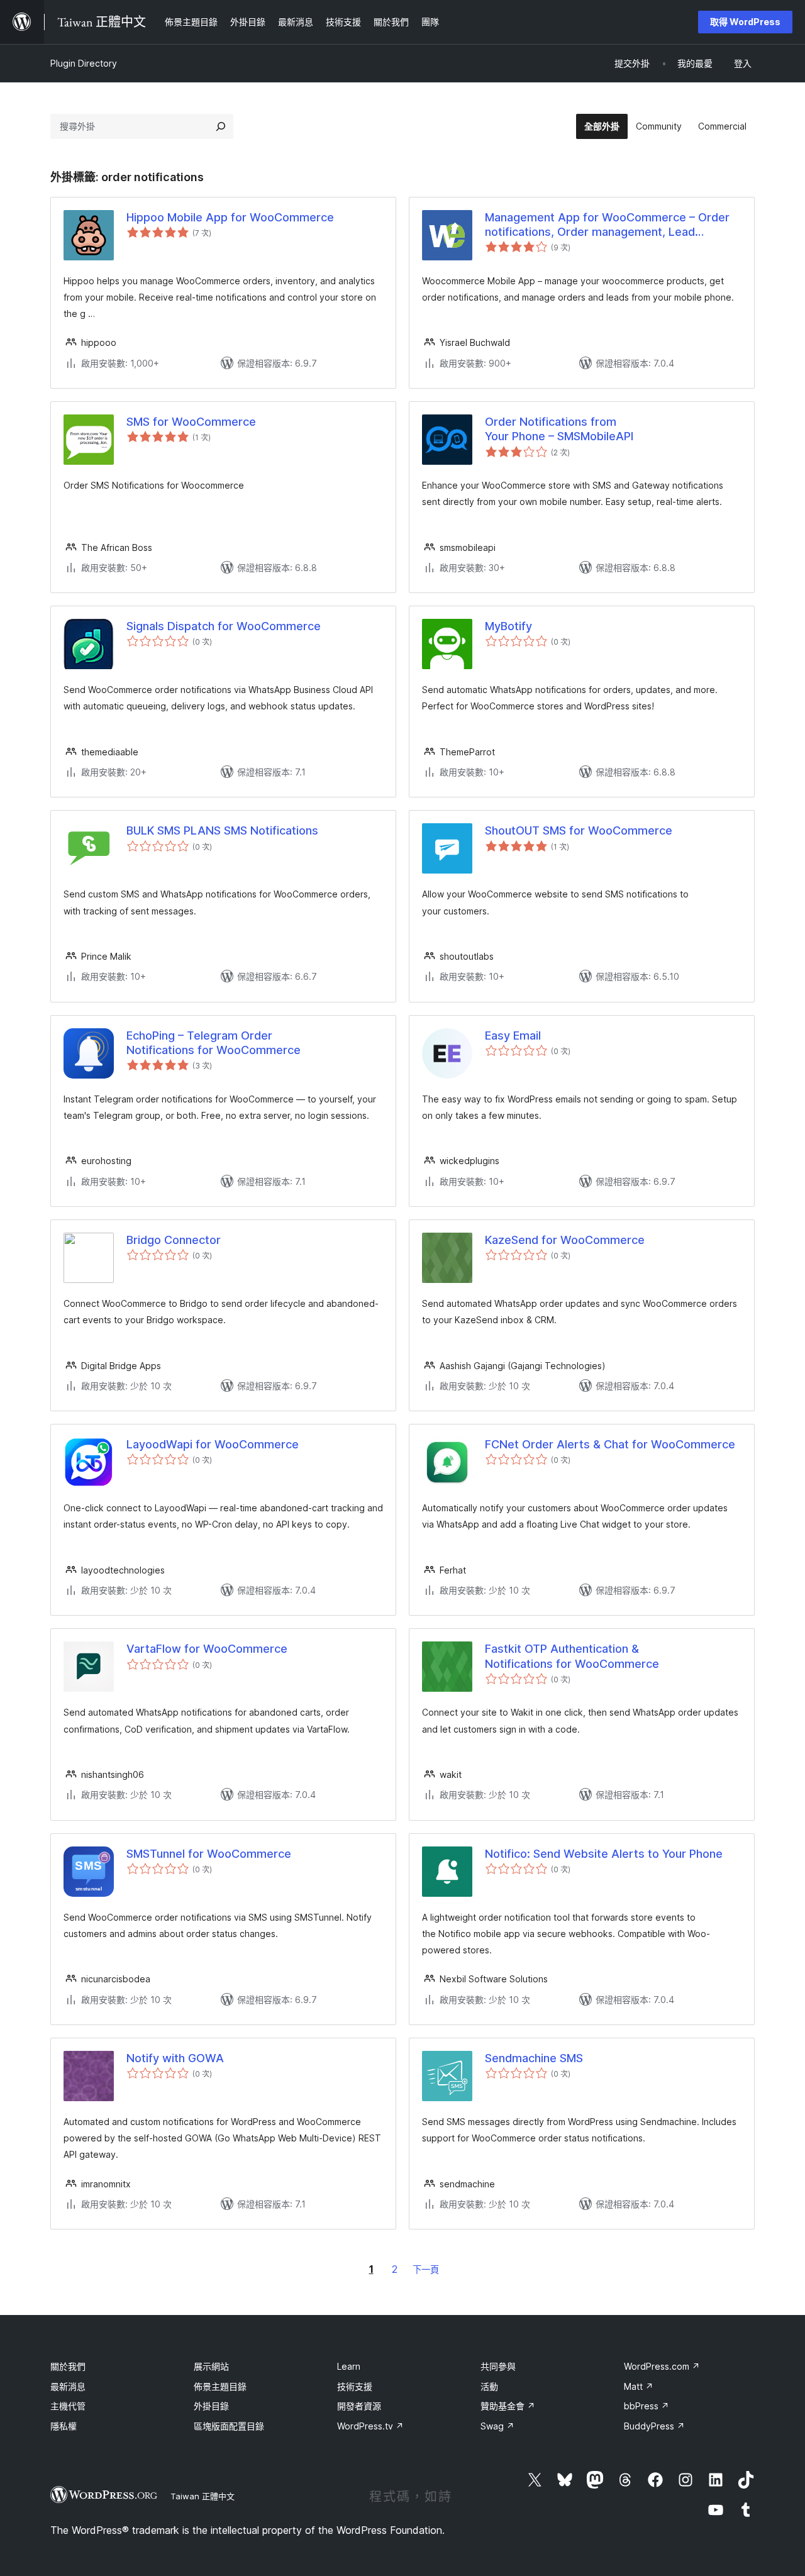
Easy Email (513, 1035)
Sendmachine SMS (534, 2058)
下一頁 (426, 2269)
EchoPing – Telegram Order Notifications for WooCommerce (214, 1043)
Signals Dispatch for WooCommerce (224, 626)
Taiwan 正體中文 (203, 2496)
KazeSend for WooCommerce (565, 1240)
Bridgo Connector (174, 1240)
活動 (489, 2386)
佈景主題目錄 (220, 2386)
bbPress (647, 2406)
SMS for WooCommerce (191, 422)
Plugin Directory (84, 63)
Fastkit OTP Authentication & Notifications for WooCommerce (572, 1656)
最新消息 (68, 2386)
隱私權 (64, 2426)
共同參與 (498, 2366)
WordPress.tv (370, 2426)
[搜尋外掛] (221, 126)
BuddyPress (654, 2426)
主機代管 (68, 2406)
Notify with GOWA (175, 2058)
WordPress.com (662, 2366)
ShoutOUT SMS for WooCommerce (579, 830)
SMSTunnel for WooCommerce (209, 1854)
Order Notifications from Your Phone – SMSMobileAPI (559, 429)
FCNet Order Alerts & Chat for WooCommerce (610, 1444)
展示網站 (211, 2366)
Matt (639, 2386)
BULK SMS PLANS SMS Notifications (222, 830)
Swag (497, 2426)
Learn (349, 2366)
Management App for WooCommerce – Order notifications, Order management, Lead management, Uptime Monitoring (607, 225)
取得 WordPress (745, 22)
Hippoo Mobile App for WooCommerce (230, 217)
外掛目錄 (211, 2406)
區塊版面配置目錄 (229, 2426)
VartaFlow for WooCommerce (207, 1649)
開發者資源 (359, 2406)
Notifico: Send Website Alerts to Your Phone (604, 1854)
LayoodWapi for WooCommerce (213, 1444)
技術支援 (355, 2386)
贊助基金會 (508, 2406)
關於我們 (68, 2366)
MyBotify (508, 626)
